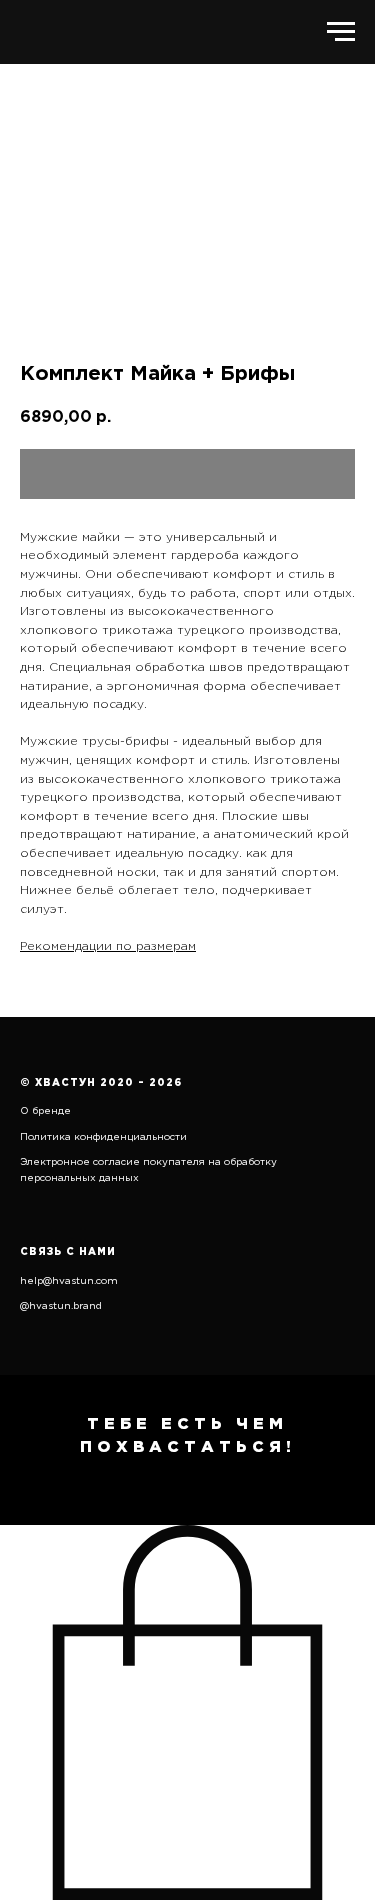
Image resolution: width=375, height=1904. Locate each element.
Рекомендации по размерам (108, 946)
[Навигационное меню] (341, 32)
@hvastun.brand (61, 1306)
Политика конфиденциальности (103, 1137)
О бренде (45, 1111)
